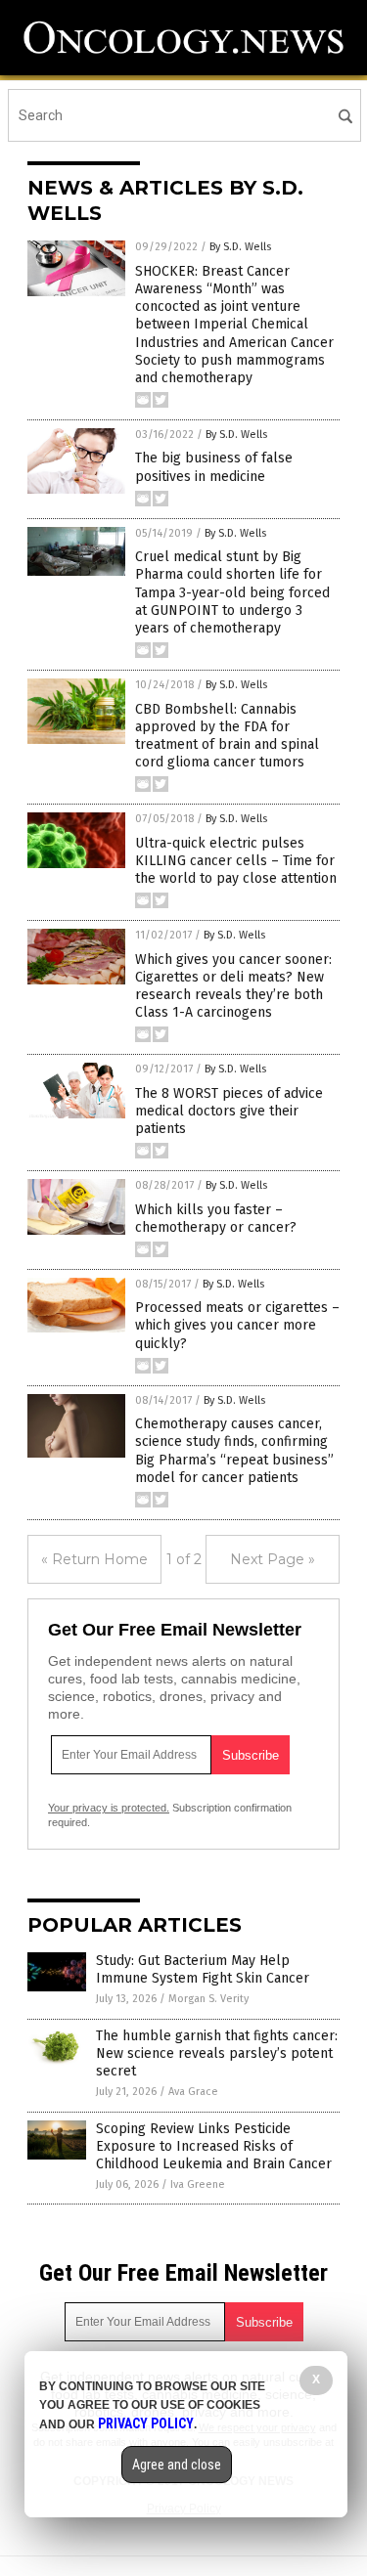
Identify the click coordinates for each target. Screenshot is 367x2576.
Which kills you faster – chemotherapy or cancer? (216, 1219)
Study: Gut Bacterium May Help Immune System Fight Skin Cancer (203, 1969)
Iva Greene (198, 2184)
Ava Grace (193, 2092)
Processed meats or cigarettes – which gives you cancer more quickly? (237, 1325)
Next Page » (273, 1559)
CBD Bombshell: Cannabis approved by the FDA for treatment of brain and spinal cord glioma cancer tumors (227, 736)
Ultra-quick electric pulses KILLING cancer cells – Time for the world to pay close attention (236, 861)
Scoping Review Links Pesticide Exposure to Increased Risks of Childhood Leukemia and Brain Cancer (214, 2146)
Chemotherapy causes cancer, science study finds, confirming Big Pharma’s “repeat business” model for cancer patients (234, 1451)
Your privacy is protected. (109, 1808)
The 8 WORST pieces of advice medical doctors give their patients (229, 1111)
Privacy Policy (146, 2423)
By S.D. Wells (240, 247)
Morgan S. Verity (208, 1999)
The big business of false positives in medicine (214, 467)
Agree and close (177, 2465)
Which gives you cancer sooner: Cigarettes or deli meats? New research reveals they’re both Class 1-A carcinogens (233, 986)
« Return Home (94, 1559)
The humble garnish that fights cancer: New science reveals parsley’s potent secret (217, 2053)
